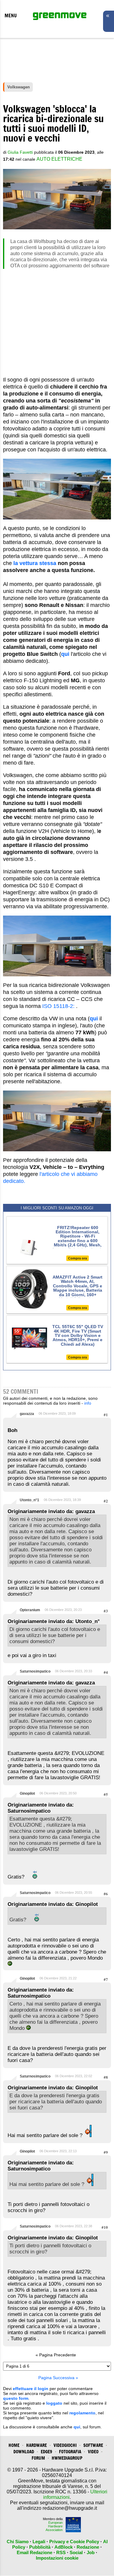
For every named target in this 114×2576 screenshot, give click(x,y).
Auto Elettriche (59, 159)
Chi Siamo (18, 2542)
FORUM (38, 2458)
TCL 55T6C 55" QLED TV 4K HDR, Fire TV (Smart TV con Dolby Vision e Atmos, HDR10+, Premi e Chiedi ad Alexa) (78, 1335)
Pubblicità (40, 2547)
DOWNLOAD (24, 2452)
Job (91, 2552)
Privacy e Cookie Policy (74, 2542)
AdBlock (64, 2547)
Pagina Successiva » (58, 2378)
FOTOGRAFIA (70, 2452)
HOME (14, 2445)
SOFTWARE (93, 2445)
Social (76, 2552)
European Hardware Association (54, 2526)
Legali (39, 2542)
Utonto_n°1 (29, 1500)
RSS (61, 2552)
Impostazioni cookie (57, 2558)
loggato (54, 2403)
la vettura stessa (35, 563)
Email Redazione (35, 2552)
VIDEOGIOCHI (65, 2445)
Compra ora (78, 1258)
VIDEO (93, 2452)
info (88, 1403)
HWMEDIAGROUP (67, 2458)
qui (77, 2427)
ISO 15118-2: (58, 1006)
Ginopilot (27, 1793)
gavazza (27, 1414)
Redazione (88, 2547)
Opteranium (30, 1610)
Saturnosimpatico (35, 1671)
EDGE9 (47, 2452)
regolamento (82, 2413)
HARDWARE (36, 2445)
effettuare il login (31, 2389)
